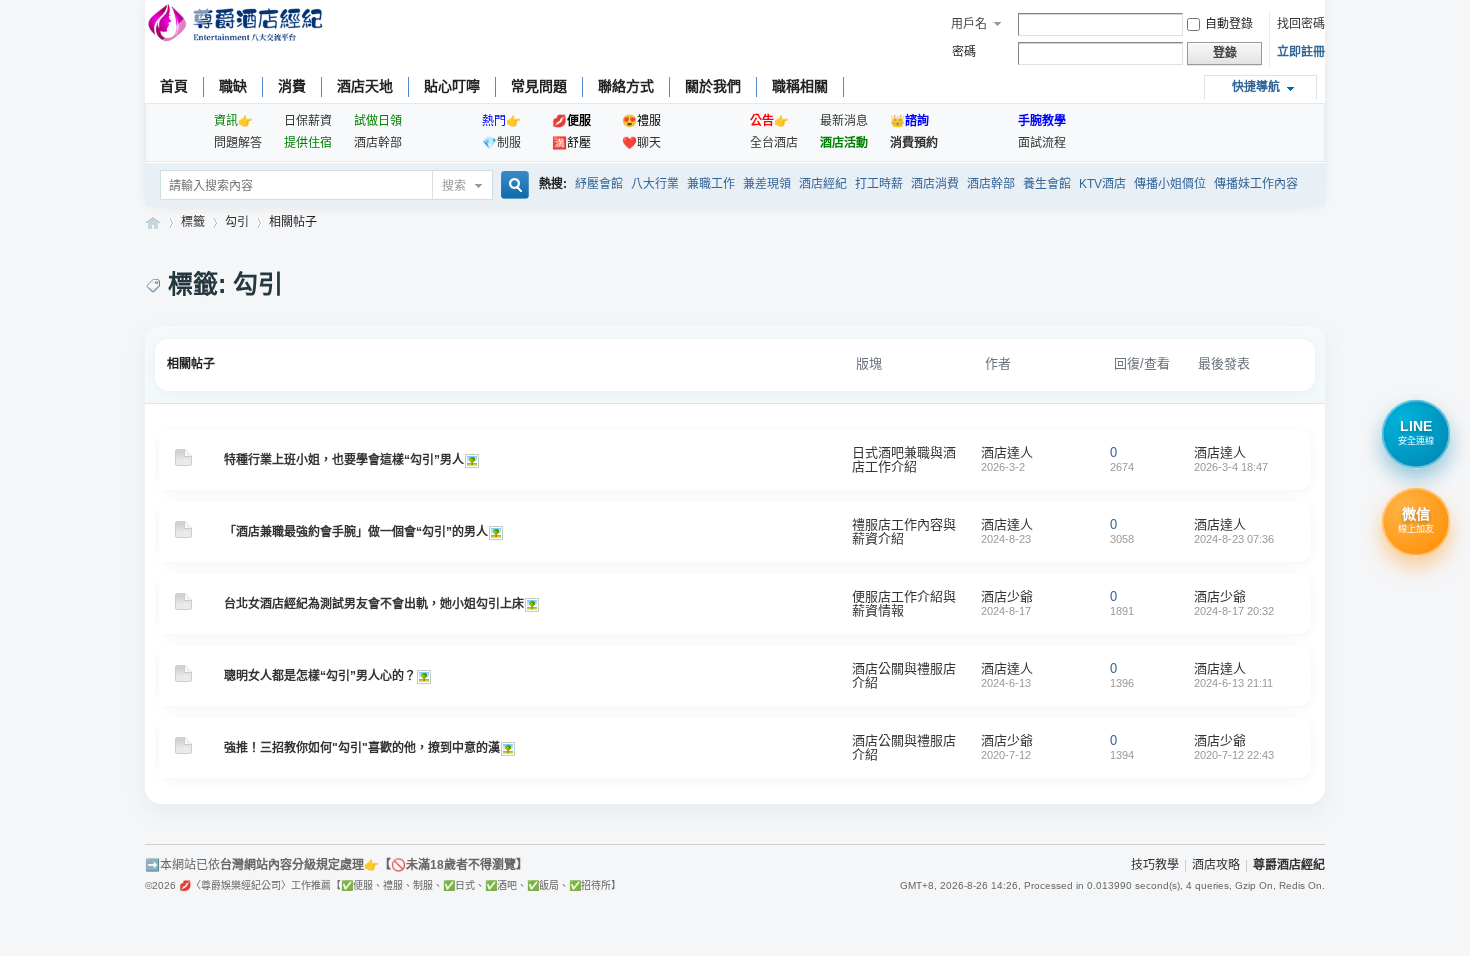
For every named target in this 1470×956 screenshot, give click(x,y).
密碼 (964, 52)
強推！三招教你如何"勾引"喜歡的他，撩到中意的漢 (362, 748)
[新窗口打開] (183, 462)
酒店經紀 (823, 184)
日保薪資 (308, 121)
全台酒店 (774, 143)
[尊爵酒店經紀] (237, 25)
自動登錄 (1229, 24)
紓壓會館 (599, 184)
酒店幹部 (378, 143)
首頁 (174, 86)
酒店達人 (1007, 452)
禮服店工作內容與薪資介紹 (904, 531)
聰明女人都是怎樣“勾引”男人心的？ (320, 676)
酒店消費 (935, 184)
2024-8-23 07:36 (1234, 539)
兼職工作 (711, 184)
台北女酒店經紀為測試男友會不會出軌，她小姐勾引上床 (374, 604)
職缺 (233, 86)
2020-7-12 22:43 (1234, 755)
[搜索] (512, 186)
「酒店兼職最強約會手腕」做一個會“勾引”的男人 (356, 532)
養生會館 (1047, 184)
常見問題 (539, 86)
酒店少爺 (1007, 596)
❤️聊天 (641, 143)
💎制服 (501, 143)
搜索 (454, 186)
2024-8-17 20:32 (1234, 611)
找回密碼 (1301, 24)
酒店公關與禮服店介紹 (904, 675)
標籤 (193, 222)
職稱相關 (800, 86)
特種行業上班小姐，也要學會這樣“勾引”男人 (344, 460)
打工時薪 (879, 184)
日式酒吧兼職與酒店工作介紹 (904, 459)
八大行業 (655, 184)
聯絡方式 (626, 86)
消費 (292, 86)
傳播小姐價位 (1170, 184)
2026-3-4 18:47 (1231, 467)
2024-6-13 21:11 (1233, 683)
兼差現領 (767, 184)
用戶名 (969, 24)
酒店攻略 (1216, 865)
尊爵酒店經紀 (153, 222)
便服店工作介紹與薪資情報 (904, 603)
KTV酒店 (1102, 184)
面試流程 (1042, 143)
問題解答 (238, 143)
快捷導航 (1256, 87)
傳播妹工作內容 (1256, 184)
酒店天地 (365, 86)
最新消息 (844, 121)
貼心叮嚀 (452, 86)
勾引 (237, 222)
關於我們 (713, 86)
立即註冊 (1301, 52)
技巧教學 (1155, 865)
